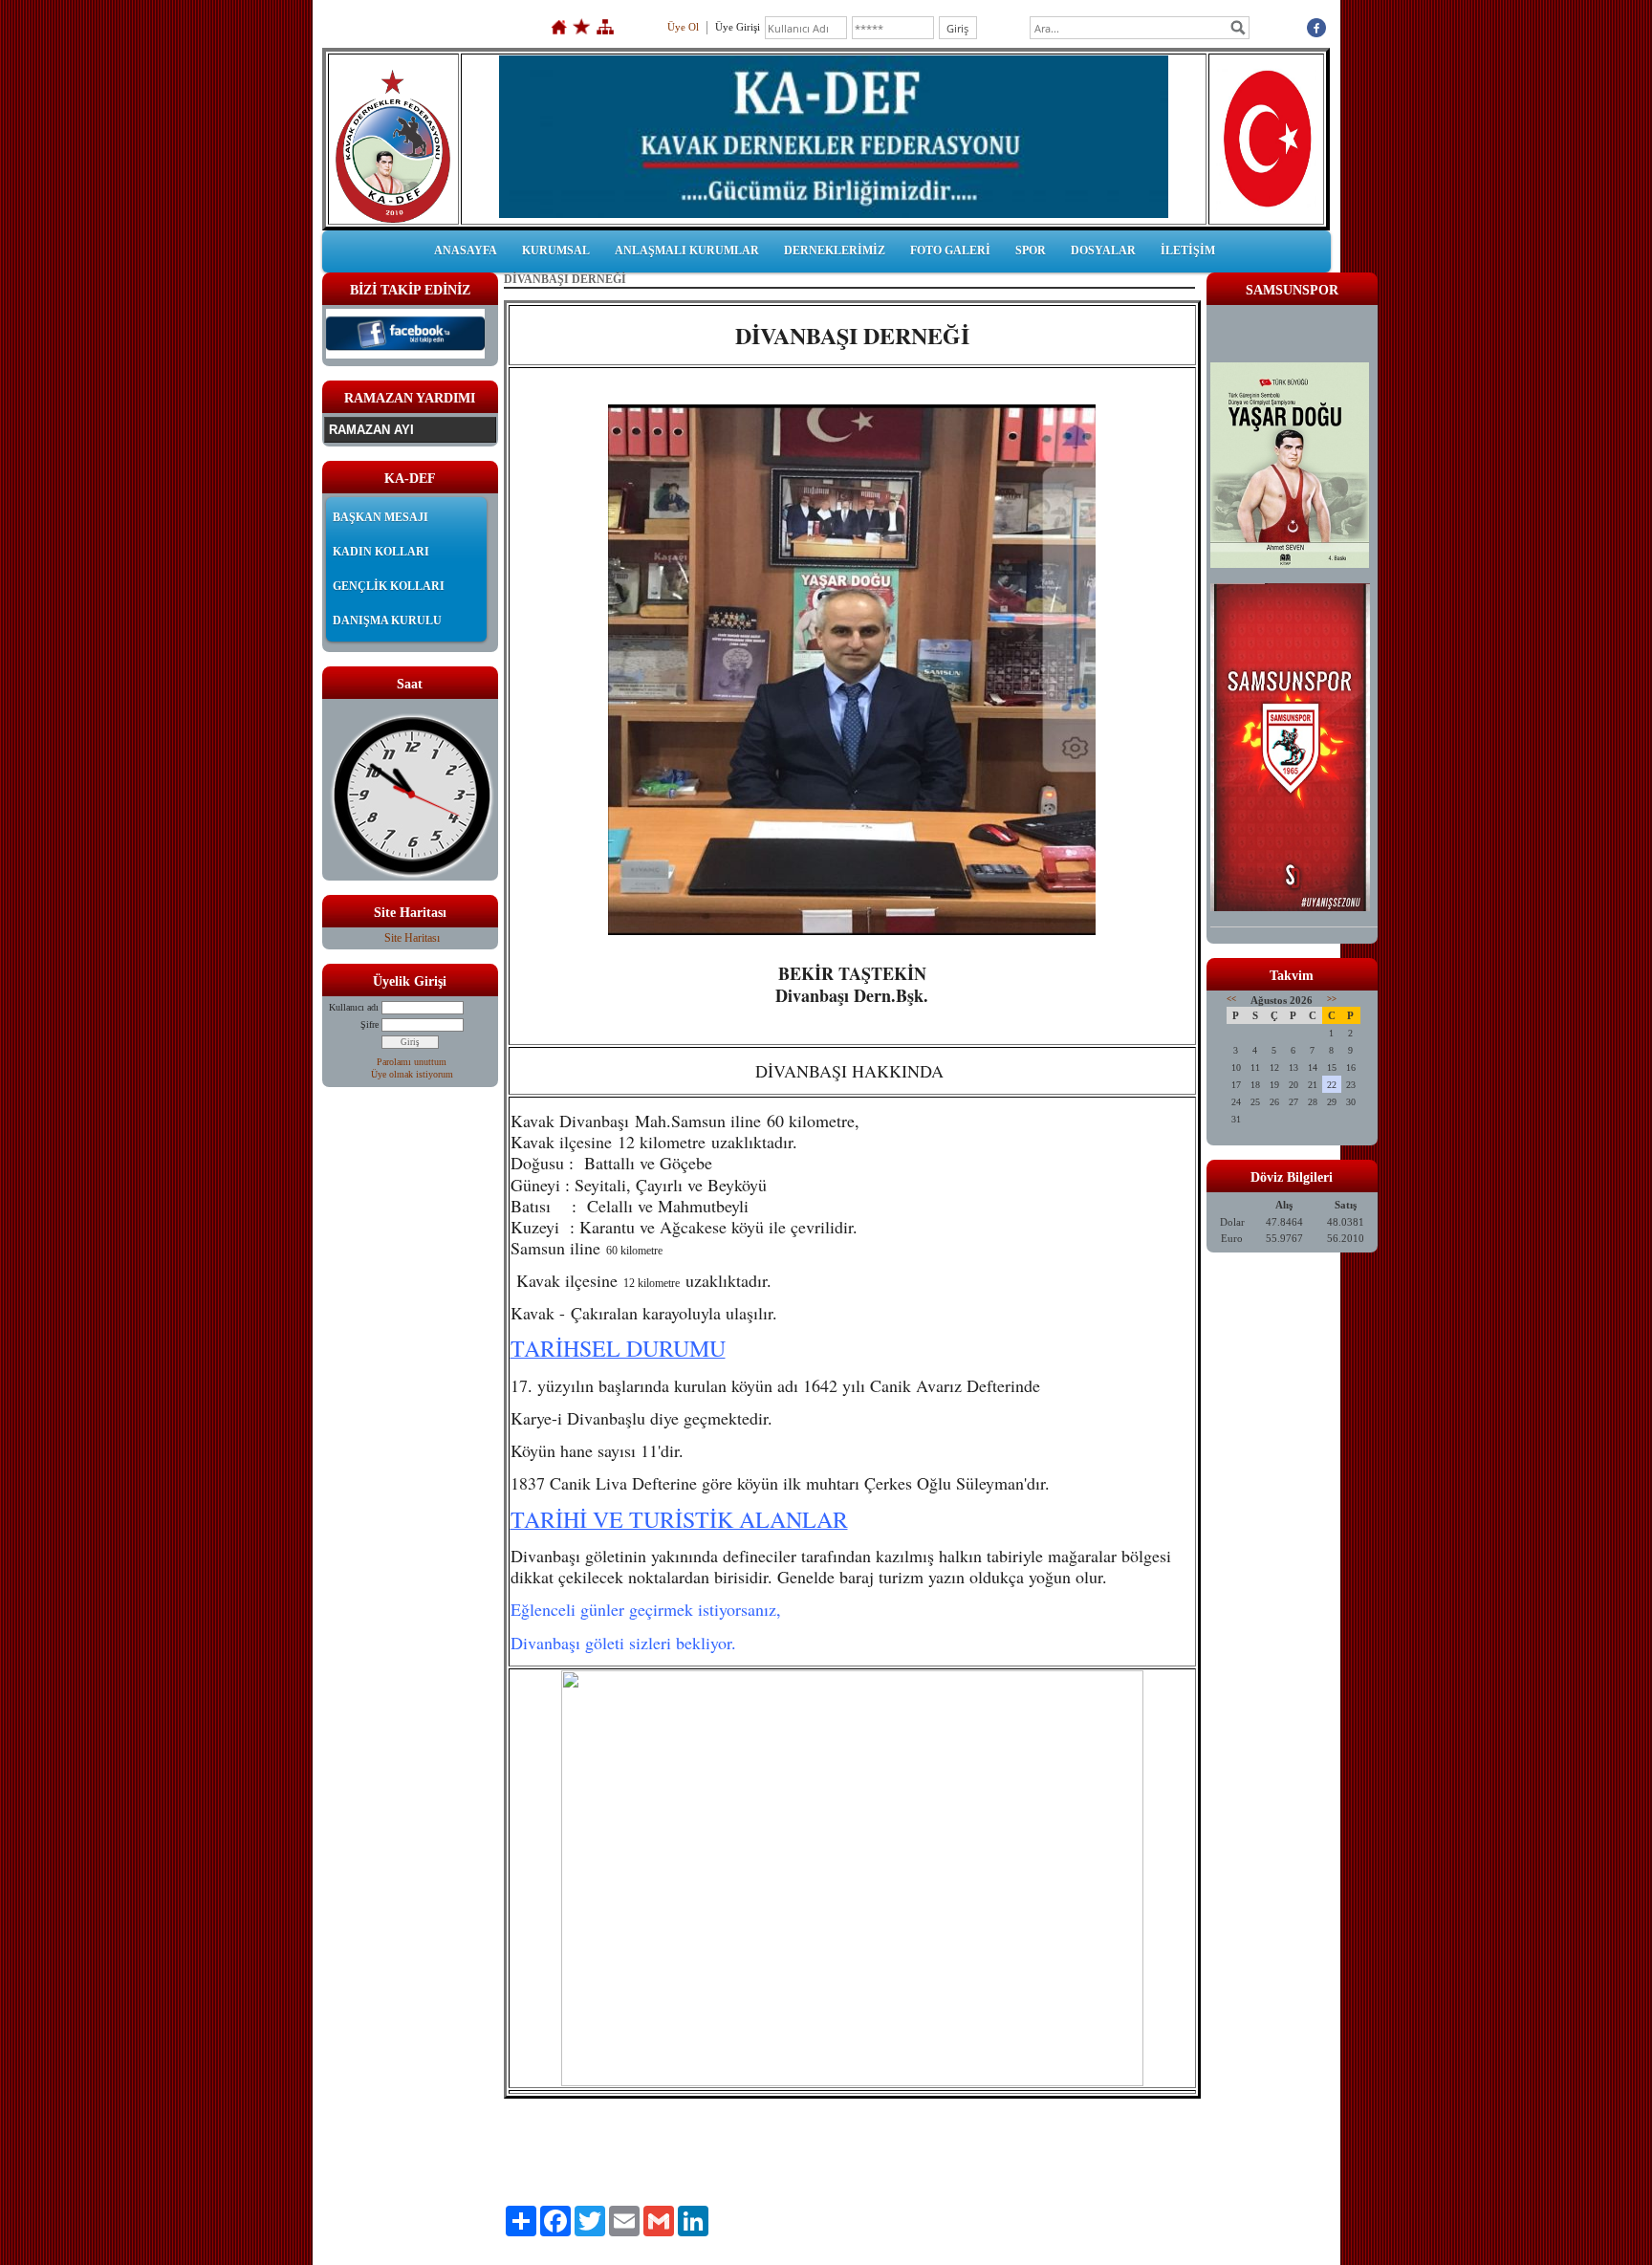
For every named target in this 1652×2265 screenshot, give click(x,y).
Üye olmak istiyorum (412, 1074)
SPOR (1031, 250)
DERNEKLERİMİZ (835, 250)
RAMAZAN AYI (371, 430)
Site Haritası (412, 938)
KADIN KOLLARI (381, 552)
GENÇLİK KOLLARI (389, 586)
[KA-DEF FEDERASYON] (405, 355)
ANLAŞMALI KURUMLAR (687, 250)
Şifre (370, 1024)
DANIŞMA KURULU (387, 621)
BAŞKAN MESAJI (380, 517)
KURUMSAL (556, 250)
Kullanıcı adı (354, 1007)
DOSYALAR (1103, 250)
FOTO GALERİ (950, 250)
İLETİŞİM (1188, 250)
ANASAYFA (466, 250)
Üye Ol (683, 27)
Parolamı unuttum (412, 1062)
